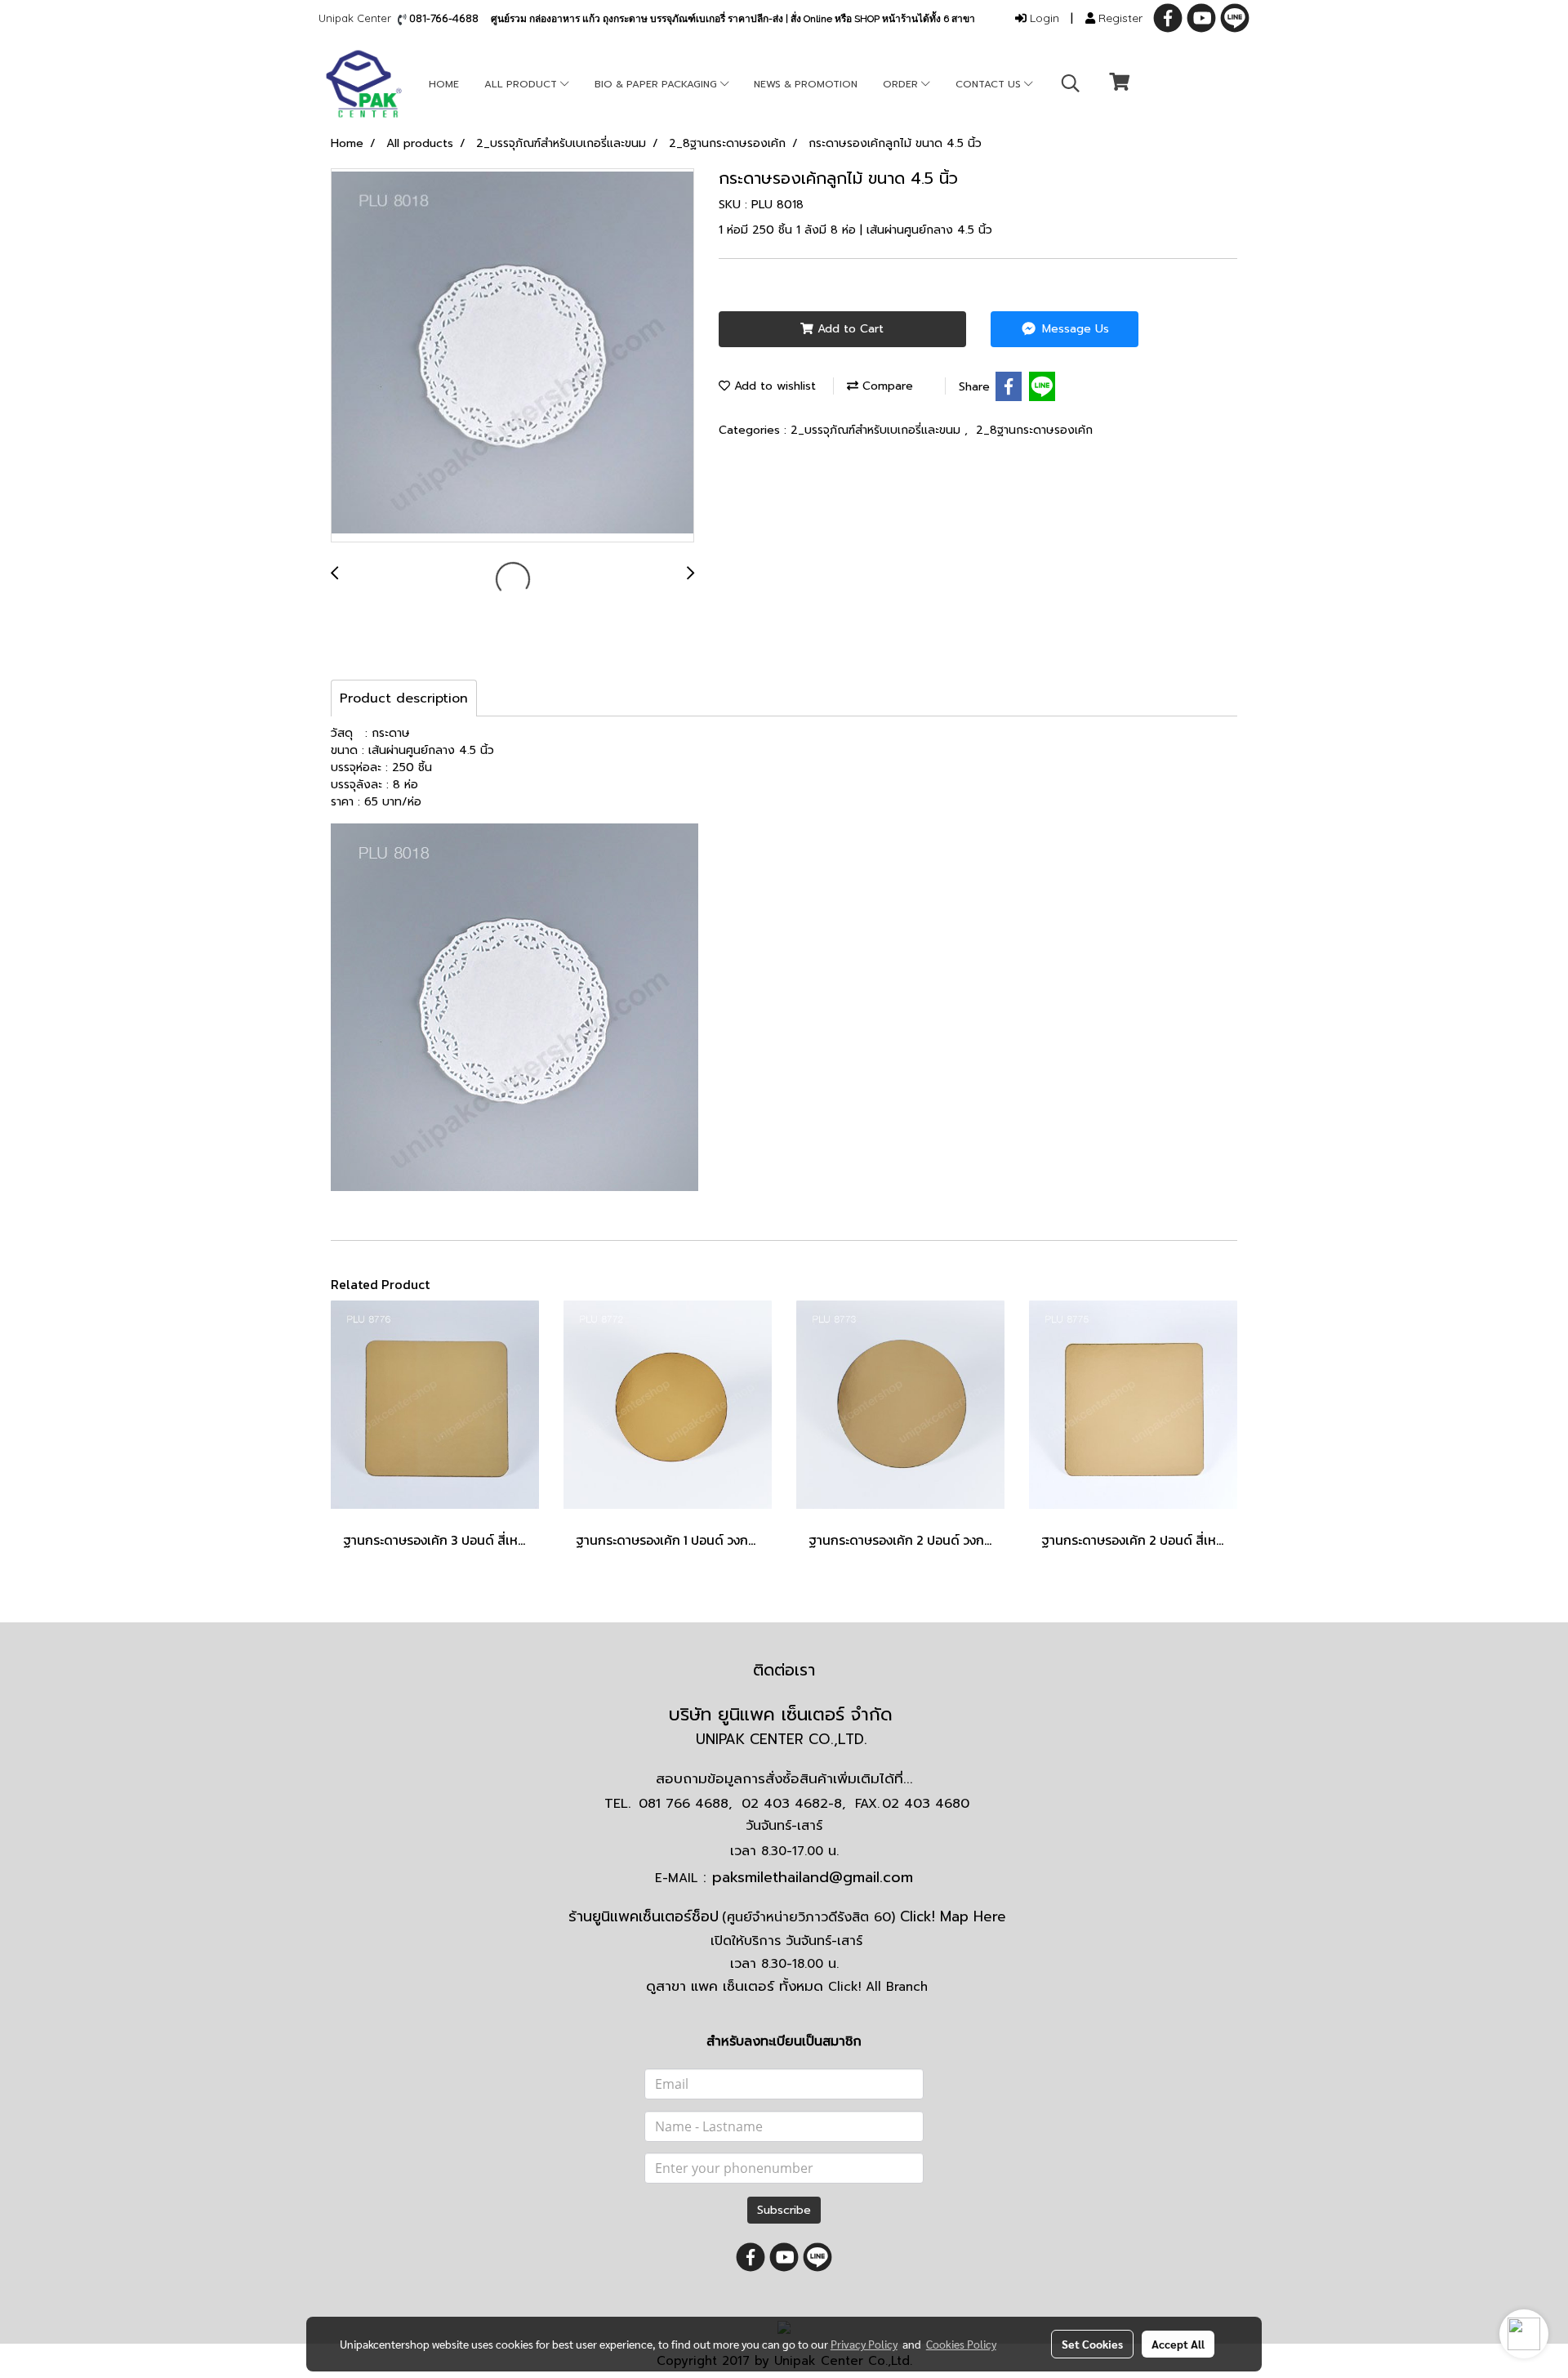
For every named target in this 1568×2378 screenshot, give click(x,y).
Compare (886, 386)
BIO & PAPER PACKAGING (657, 84)
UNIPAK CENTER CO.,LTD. (784, 1739)
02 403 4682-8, (793, 1804)
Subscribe (784, 2210)
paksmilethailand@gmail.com (813, 1877)
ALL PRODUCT (522, 84)
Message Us (1074, 329)
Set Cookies (1092, 2344)
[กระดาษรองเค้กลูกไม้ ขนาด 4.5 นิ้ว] (512, 356)
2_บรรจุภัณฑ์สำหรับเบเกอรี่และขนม (878, 430)
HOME (444, 84)
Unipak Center (358, 18)
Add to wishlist (773, 386)
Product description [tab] (404, 698)
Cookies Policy (961, 2344)
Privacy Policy (864, 2344)
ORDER (902, 84)
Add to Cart (849, 329)
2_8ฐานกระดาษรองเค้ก (1034, 430)
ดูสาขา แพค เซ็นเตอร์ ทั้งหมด (787, 1986)
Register (1119, 18)
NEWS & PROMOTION (806, 84)
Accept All (1178, 2344)
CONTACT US (990, 84)
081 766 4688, (685, 1804)
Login (1043, 18)
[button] (1071, 83)
